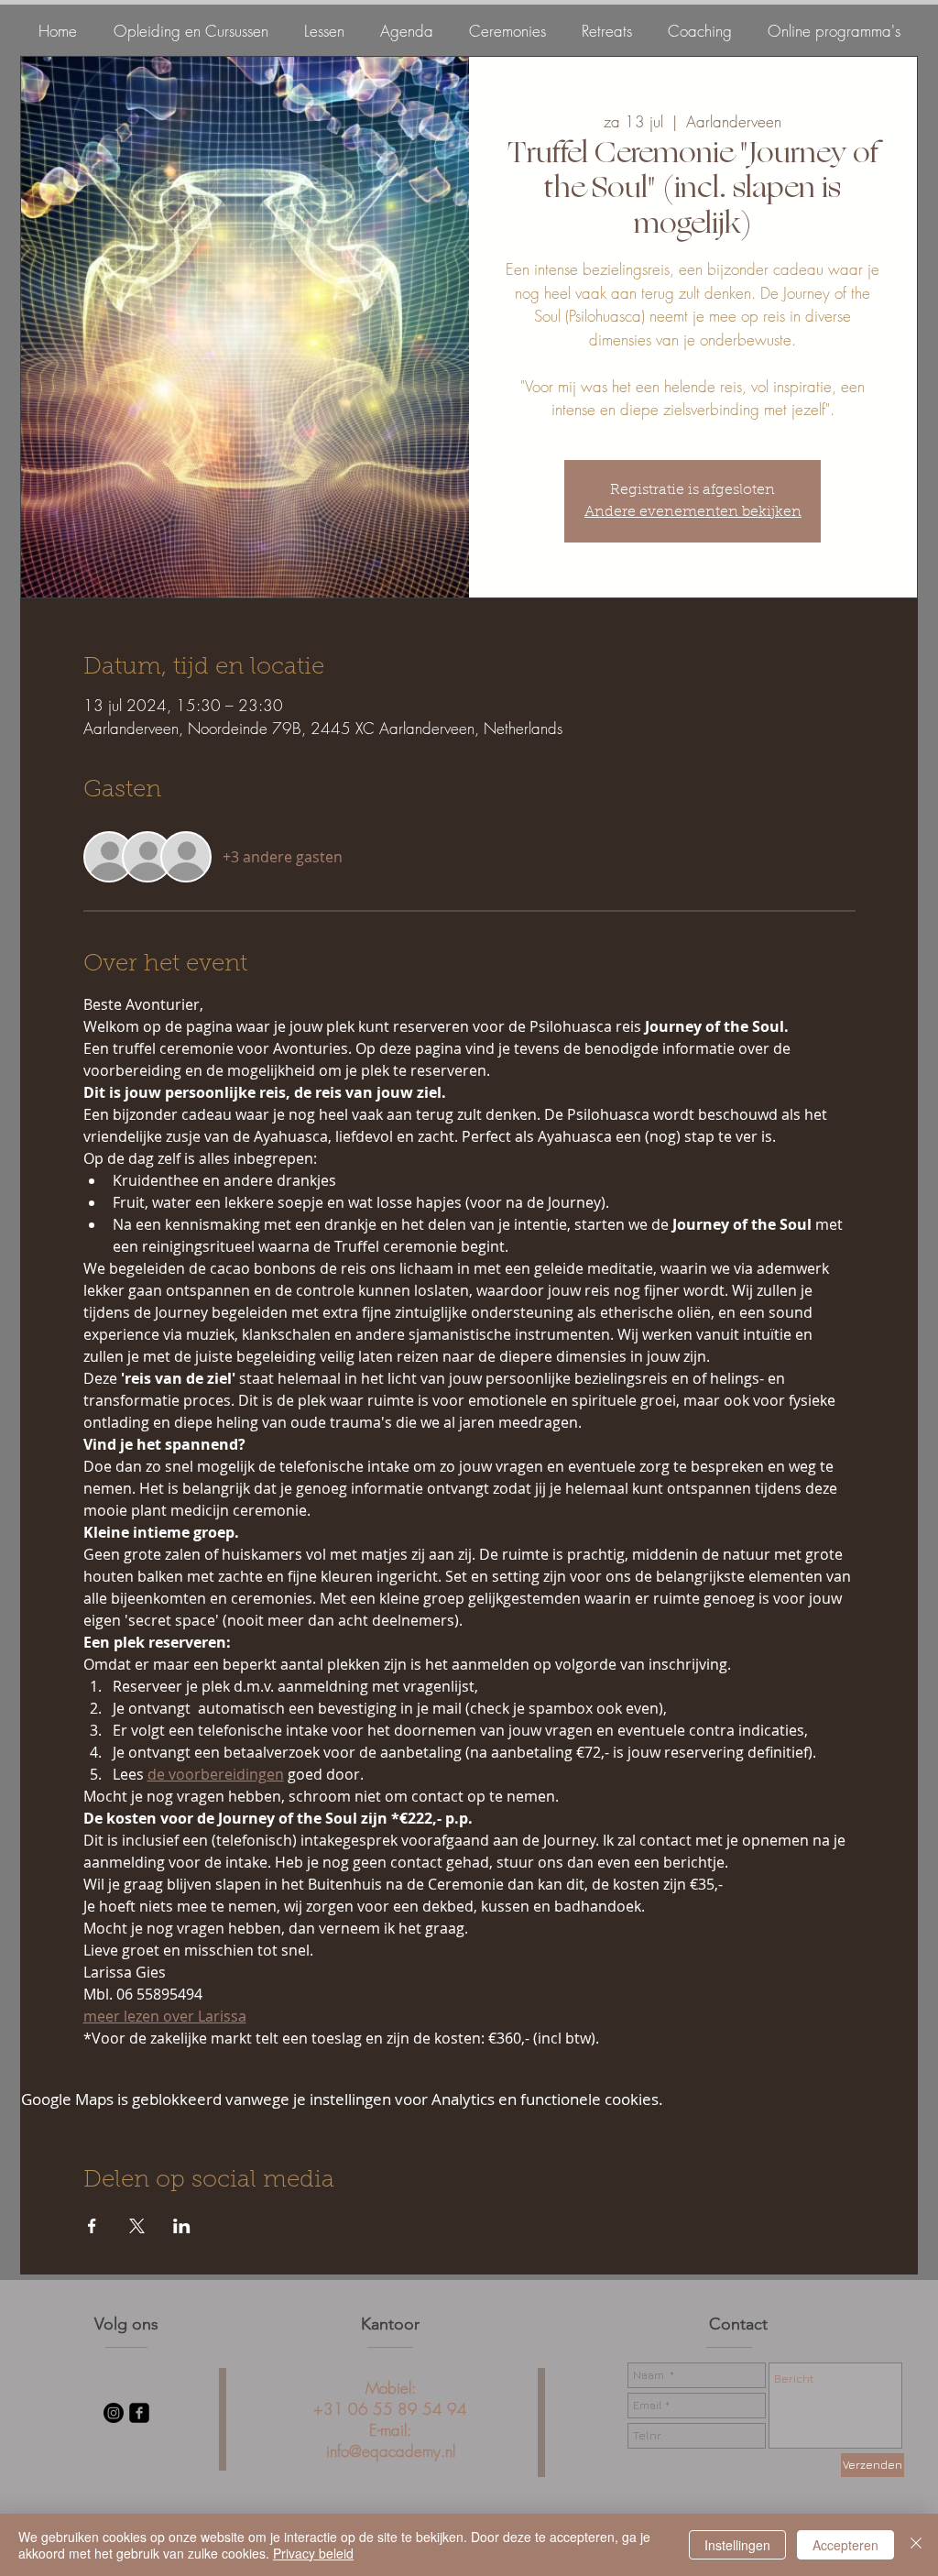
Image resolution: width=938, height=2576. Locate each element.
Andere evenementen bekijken (693, 512)
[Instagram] (114, 2413)
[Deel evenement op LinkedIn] (182, 2226)
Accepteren (845, 2545)
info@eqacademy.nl (391, 2451)
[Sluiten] (916, 2545)
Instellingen (737, 2545)
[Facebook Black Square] (139, 2413)
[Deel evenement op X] (137, 2226)
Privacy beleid (313, 2553)
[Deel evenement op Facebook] (92, 2226)
